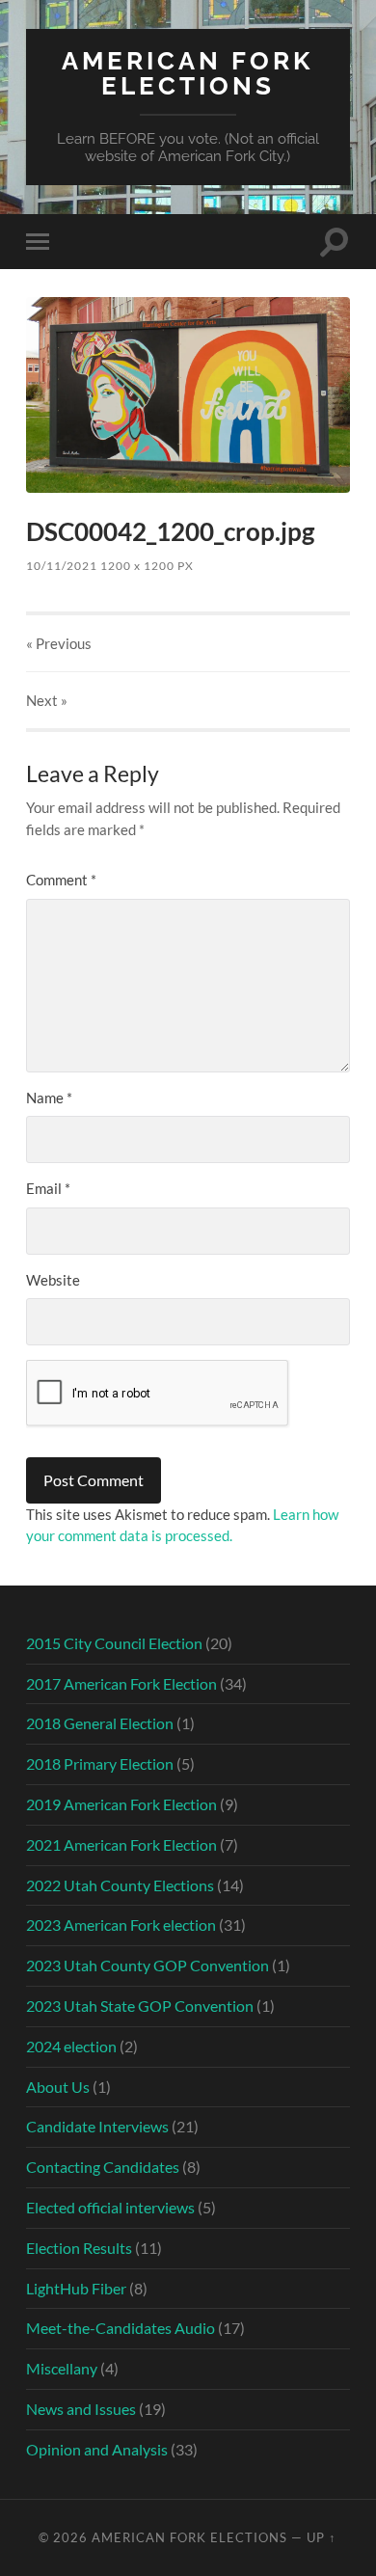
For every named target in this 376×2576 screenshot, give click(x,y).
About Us (58, 2087)
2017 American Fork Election (121, 1683)
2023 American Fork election (121, 1925)
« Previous (59, 643)
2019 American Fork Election (121, 1804)
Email (48, 1188)
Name (49, 1098)
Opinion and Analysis (97, 2449)
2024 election (71, 2046)
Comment (61, 880)
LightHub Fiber (76, 2288)
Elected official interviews (110, 2207)
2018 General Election (100, 1723)
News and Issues (81, 2409)
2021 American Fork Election (121, 1844)
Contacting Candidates (103, 2167)
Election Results (79, 2248)
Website (53, 1280)
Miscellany (62, 2368)
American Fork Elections (188, 73)
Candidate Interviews (97, 2126)
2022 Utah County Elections (120, 1885)
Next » (47, 700)
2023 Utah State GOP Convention (140, 2006)
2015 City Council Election (114, 1643)
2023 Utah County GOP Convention (148, 1965)
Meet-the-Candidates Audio (121, 2328)
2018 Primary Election (100, 1763)
